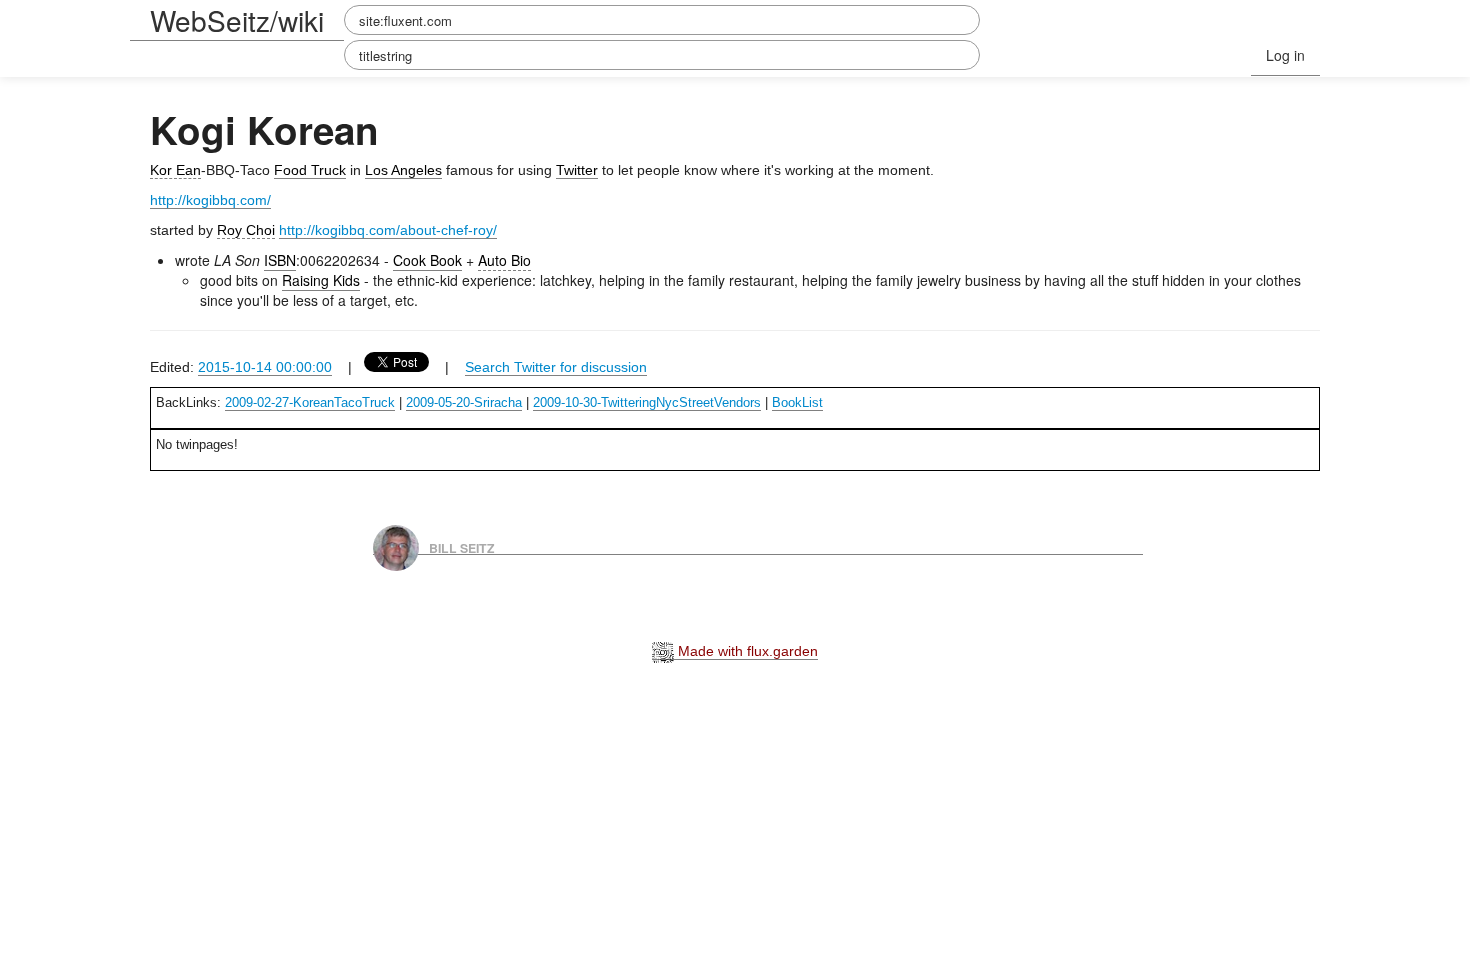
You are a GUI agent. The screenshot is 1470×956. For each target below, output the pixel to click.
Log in (1285, 55)
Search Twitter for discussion (556, 367)
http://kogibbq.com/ (210, 200)
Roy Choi (246, 230)
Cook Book (427, 260)
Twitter (577, 170)
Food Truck (310, 170)
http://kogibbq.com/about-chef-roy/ (388, 230)
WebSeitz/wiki (237, 20)
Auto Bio (504, 260)
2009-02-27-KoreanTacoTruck (310, 402)
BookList (797, 402)
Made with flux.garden (746, 651)
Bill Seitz (462, 547)
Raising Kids (321, 280)
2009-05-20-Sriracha (464, 402)
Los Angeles (403, 170)
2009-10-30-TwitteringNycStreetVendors (647, 402)
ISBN (280, 260)
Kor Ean (175, 170)
